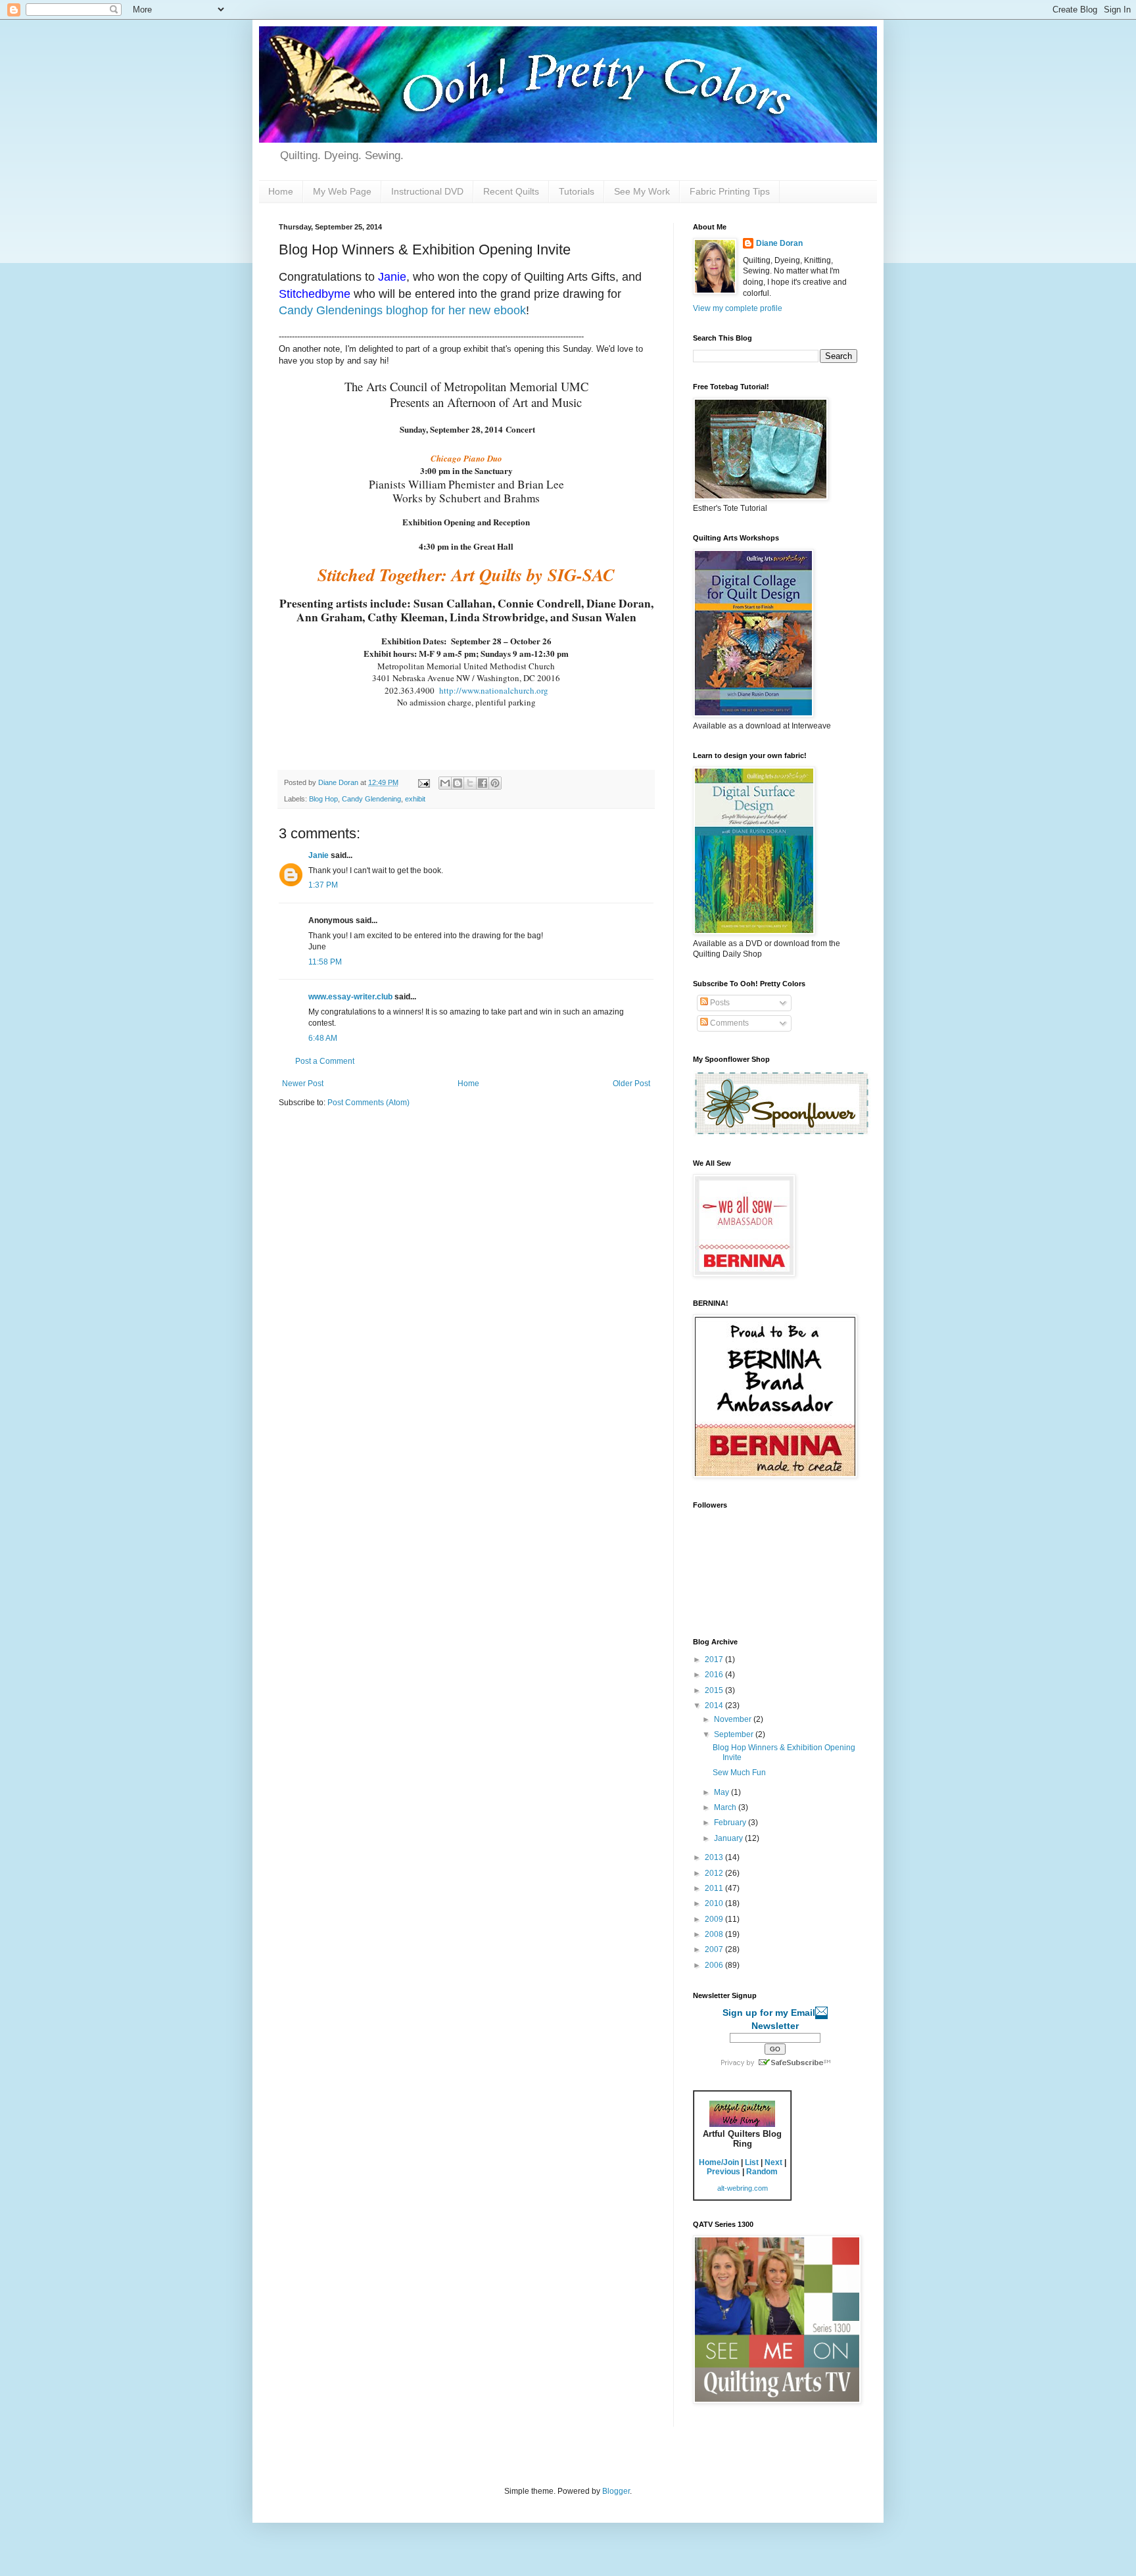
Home (281, 191)
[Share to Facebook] (483, 783)
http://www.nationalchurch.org (494, 690)
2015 (715, 1690)
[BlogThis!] (458, 783)
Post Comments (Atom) (368, 1103)
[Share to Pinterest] (495, 783)
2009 (715, 1919)
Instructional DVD (427, 191)
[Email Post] (423, 782)
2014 (715, 1705)
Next (773, 2162)
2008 (715, 1934)
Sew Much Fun (739, 1773)
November (734, 1719)
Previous (723, 2172)
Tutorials (577, 191)
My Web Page (342, 191)
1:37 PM (323, 885)
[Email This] (445, 783)
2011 (715, 1888)
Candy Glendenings (331, 310)
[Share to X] (470, 783)
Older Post (631, 1084)
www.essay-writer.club (350, 997)
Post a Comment (325, 1061)
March (726, 1807)
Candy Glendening (371, 799)
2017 (715, 1659)
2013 (715, 1857)
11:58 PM (325, 962)
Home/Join (719, 2162)
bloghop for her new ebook (456, 310)
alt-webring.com (743, 2188)
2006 (715, 1965)
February (731, 1823)
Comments (728, 1023)
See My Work (642, 191)
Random (762, 2172)
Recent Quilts (511, 191)
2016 (715, 1675)
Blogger (616, 2491)
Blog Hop (323, 799)
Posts (719, 1003)
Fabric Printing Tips (730, 191)
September (735, 1734)
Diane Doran (779, 243)
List (752, 2162)
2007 (715, 1949)
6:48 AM (323, 1038)
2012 (715, 1873)
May (722, 1792)
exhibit (415, 799)
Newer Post (303, 1084)
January (729, 1838)
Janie (319, 855)
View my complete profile (738, 308)
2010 (715, 1903)
